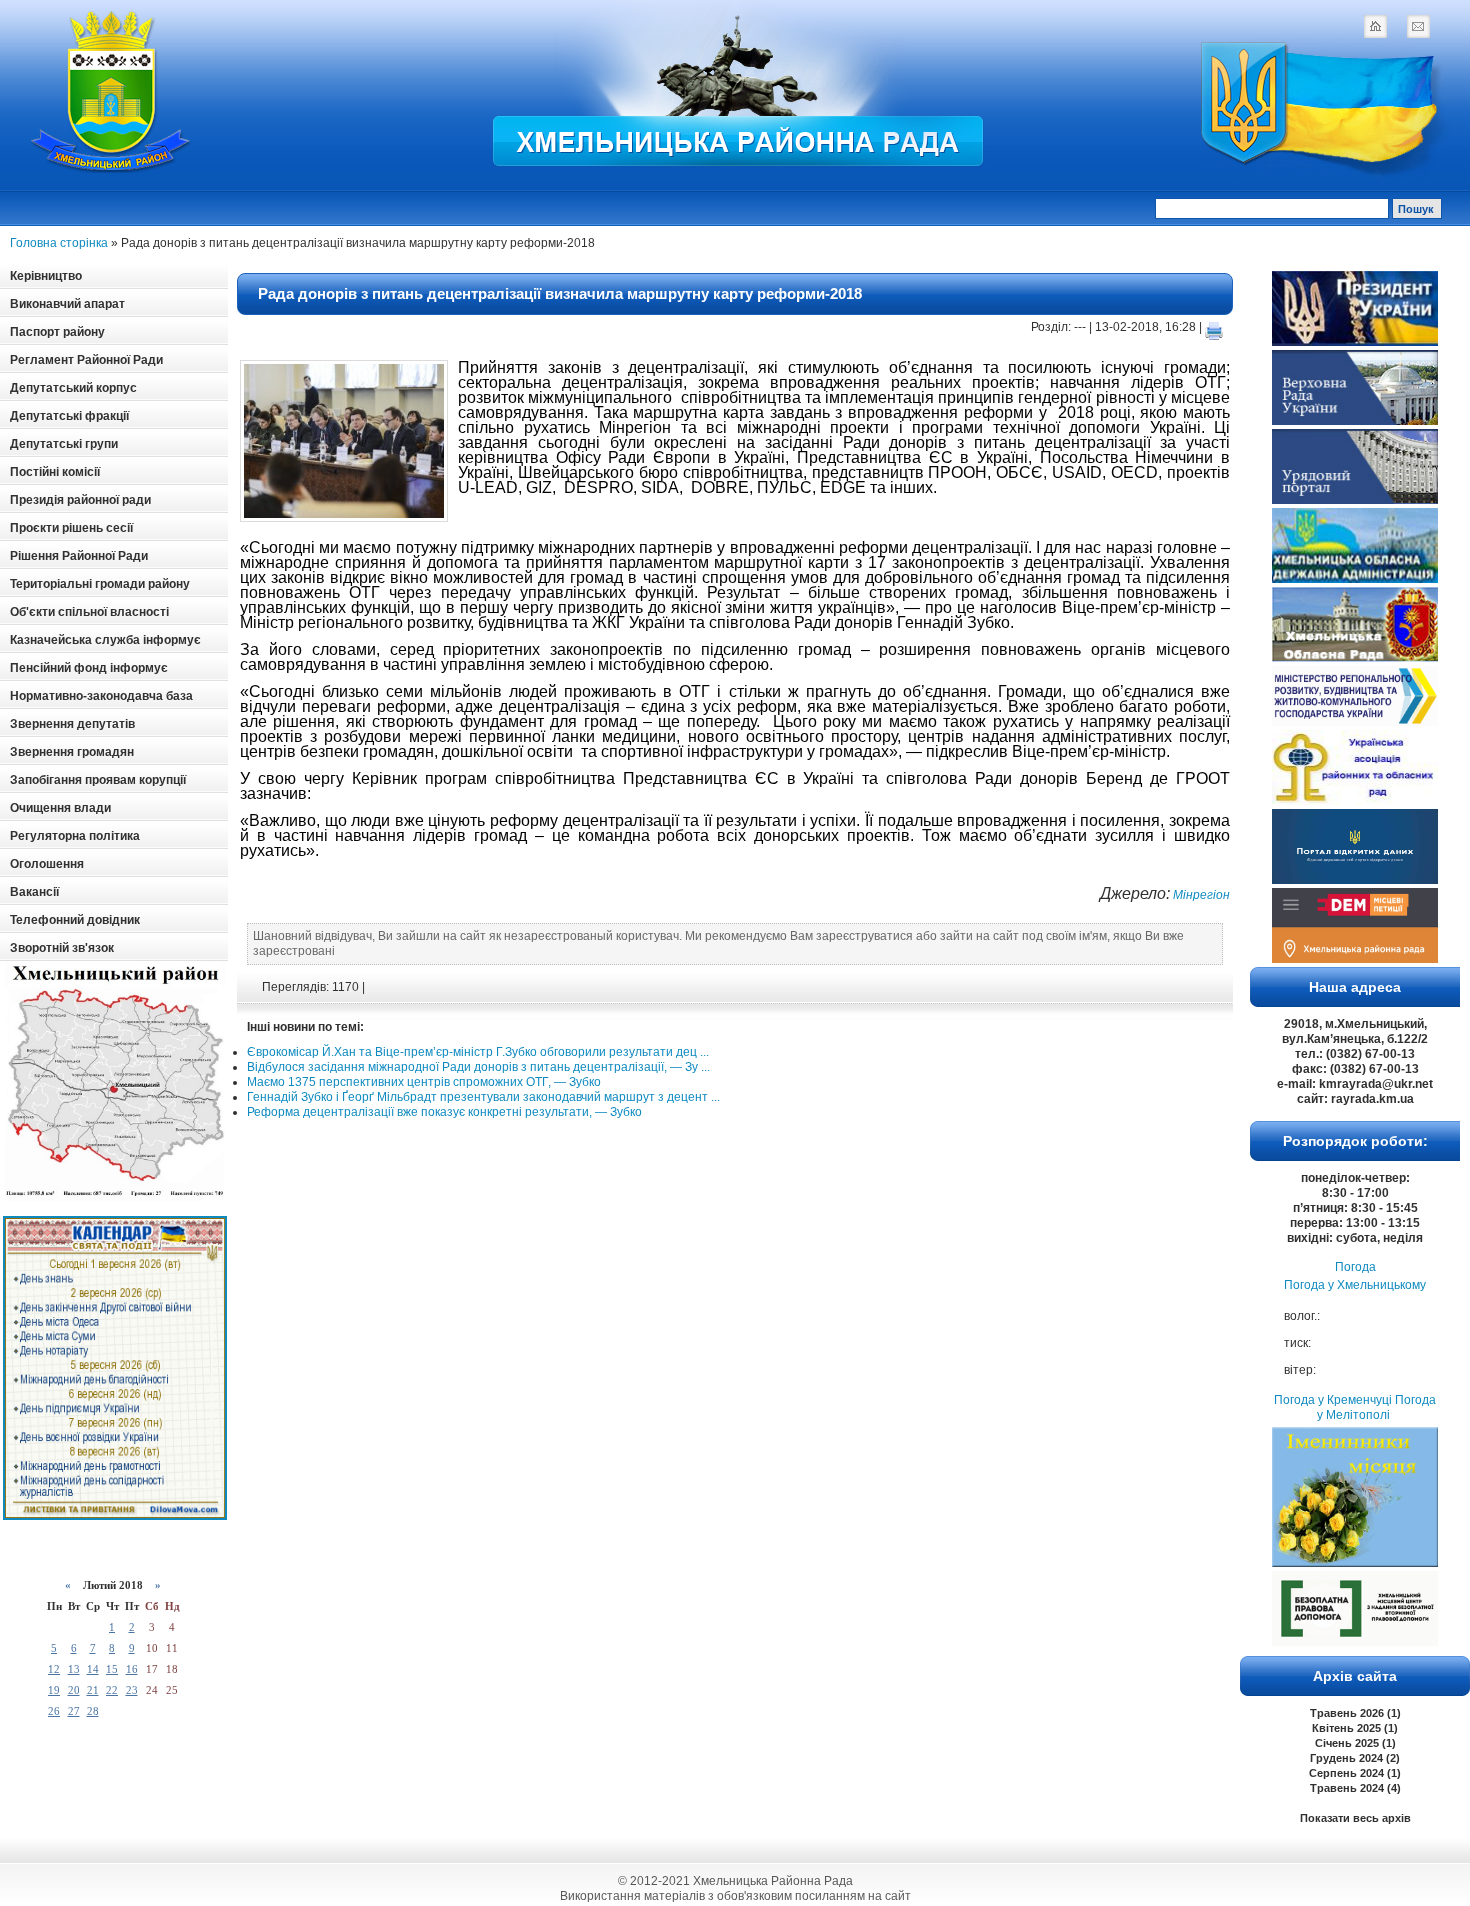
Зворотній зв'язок (62, 948)
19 (54, 1690)
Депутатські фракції (69, 416)
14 (93, 1669)
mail (1418, 26)
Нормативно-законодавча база (101, 696)
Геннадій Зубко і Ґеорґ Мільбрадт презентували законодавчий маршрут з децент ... (483, 1097)
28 (93, 1711)
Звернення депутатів (72, 724)
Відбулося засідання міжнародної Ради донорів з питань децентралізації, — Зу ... (478, 1067)
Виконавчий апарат (67, 304)
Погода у (1355, 1285)
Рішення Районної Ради (79, 556)
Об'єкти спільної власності (89, 612)
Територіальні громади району (100, 584)
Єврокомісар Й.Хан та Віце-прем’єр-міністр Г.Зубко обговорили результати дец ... (478, 1052)
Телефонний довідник (75, 920)
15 (112, 1669)
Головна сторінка (59, 243)
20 (74, 1690)
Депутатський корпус (73, 388)
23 (132, 1690)
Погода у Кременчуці (1333, 1400)
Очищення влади (60, 808)
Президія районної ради (80, 500)
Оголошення (47, 864)
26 (54, 1711)
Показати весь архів (1355, 1818)
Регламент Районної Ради (86, 360)
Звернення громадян (72, 752)
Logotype (112, 91)
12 (54, 1669)
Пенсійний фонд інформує (89, 668)
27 (74, 1711)
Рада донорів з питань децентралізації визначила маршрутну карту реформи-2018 (560, 293)
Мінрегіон (1200, 895)
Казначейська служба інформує (105, 640)
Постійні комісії (55, 472)
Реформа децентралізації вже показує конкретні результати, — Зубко (444, 1112)
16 (132, 1669)
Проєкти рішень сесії (71, 528)
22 (112, 1690)
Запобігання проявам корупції (98, 780)
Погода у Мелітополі (1376, 1407)
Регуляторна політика (75, 836)
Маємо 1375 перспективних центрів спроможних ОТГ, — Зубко (424, 1082)
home (1375, 26)
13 (74, 1669)
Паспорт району (57, 332)
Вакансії (34, 892)
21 (93, 1690)
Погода (1355, 1267)
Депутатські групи (64, 444)
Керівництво (46, 276)
